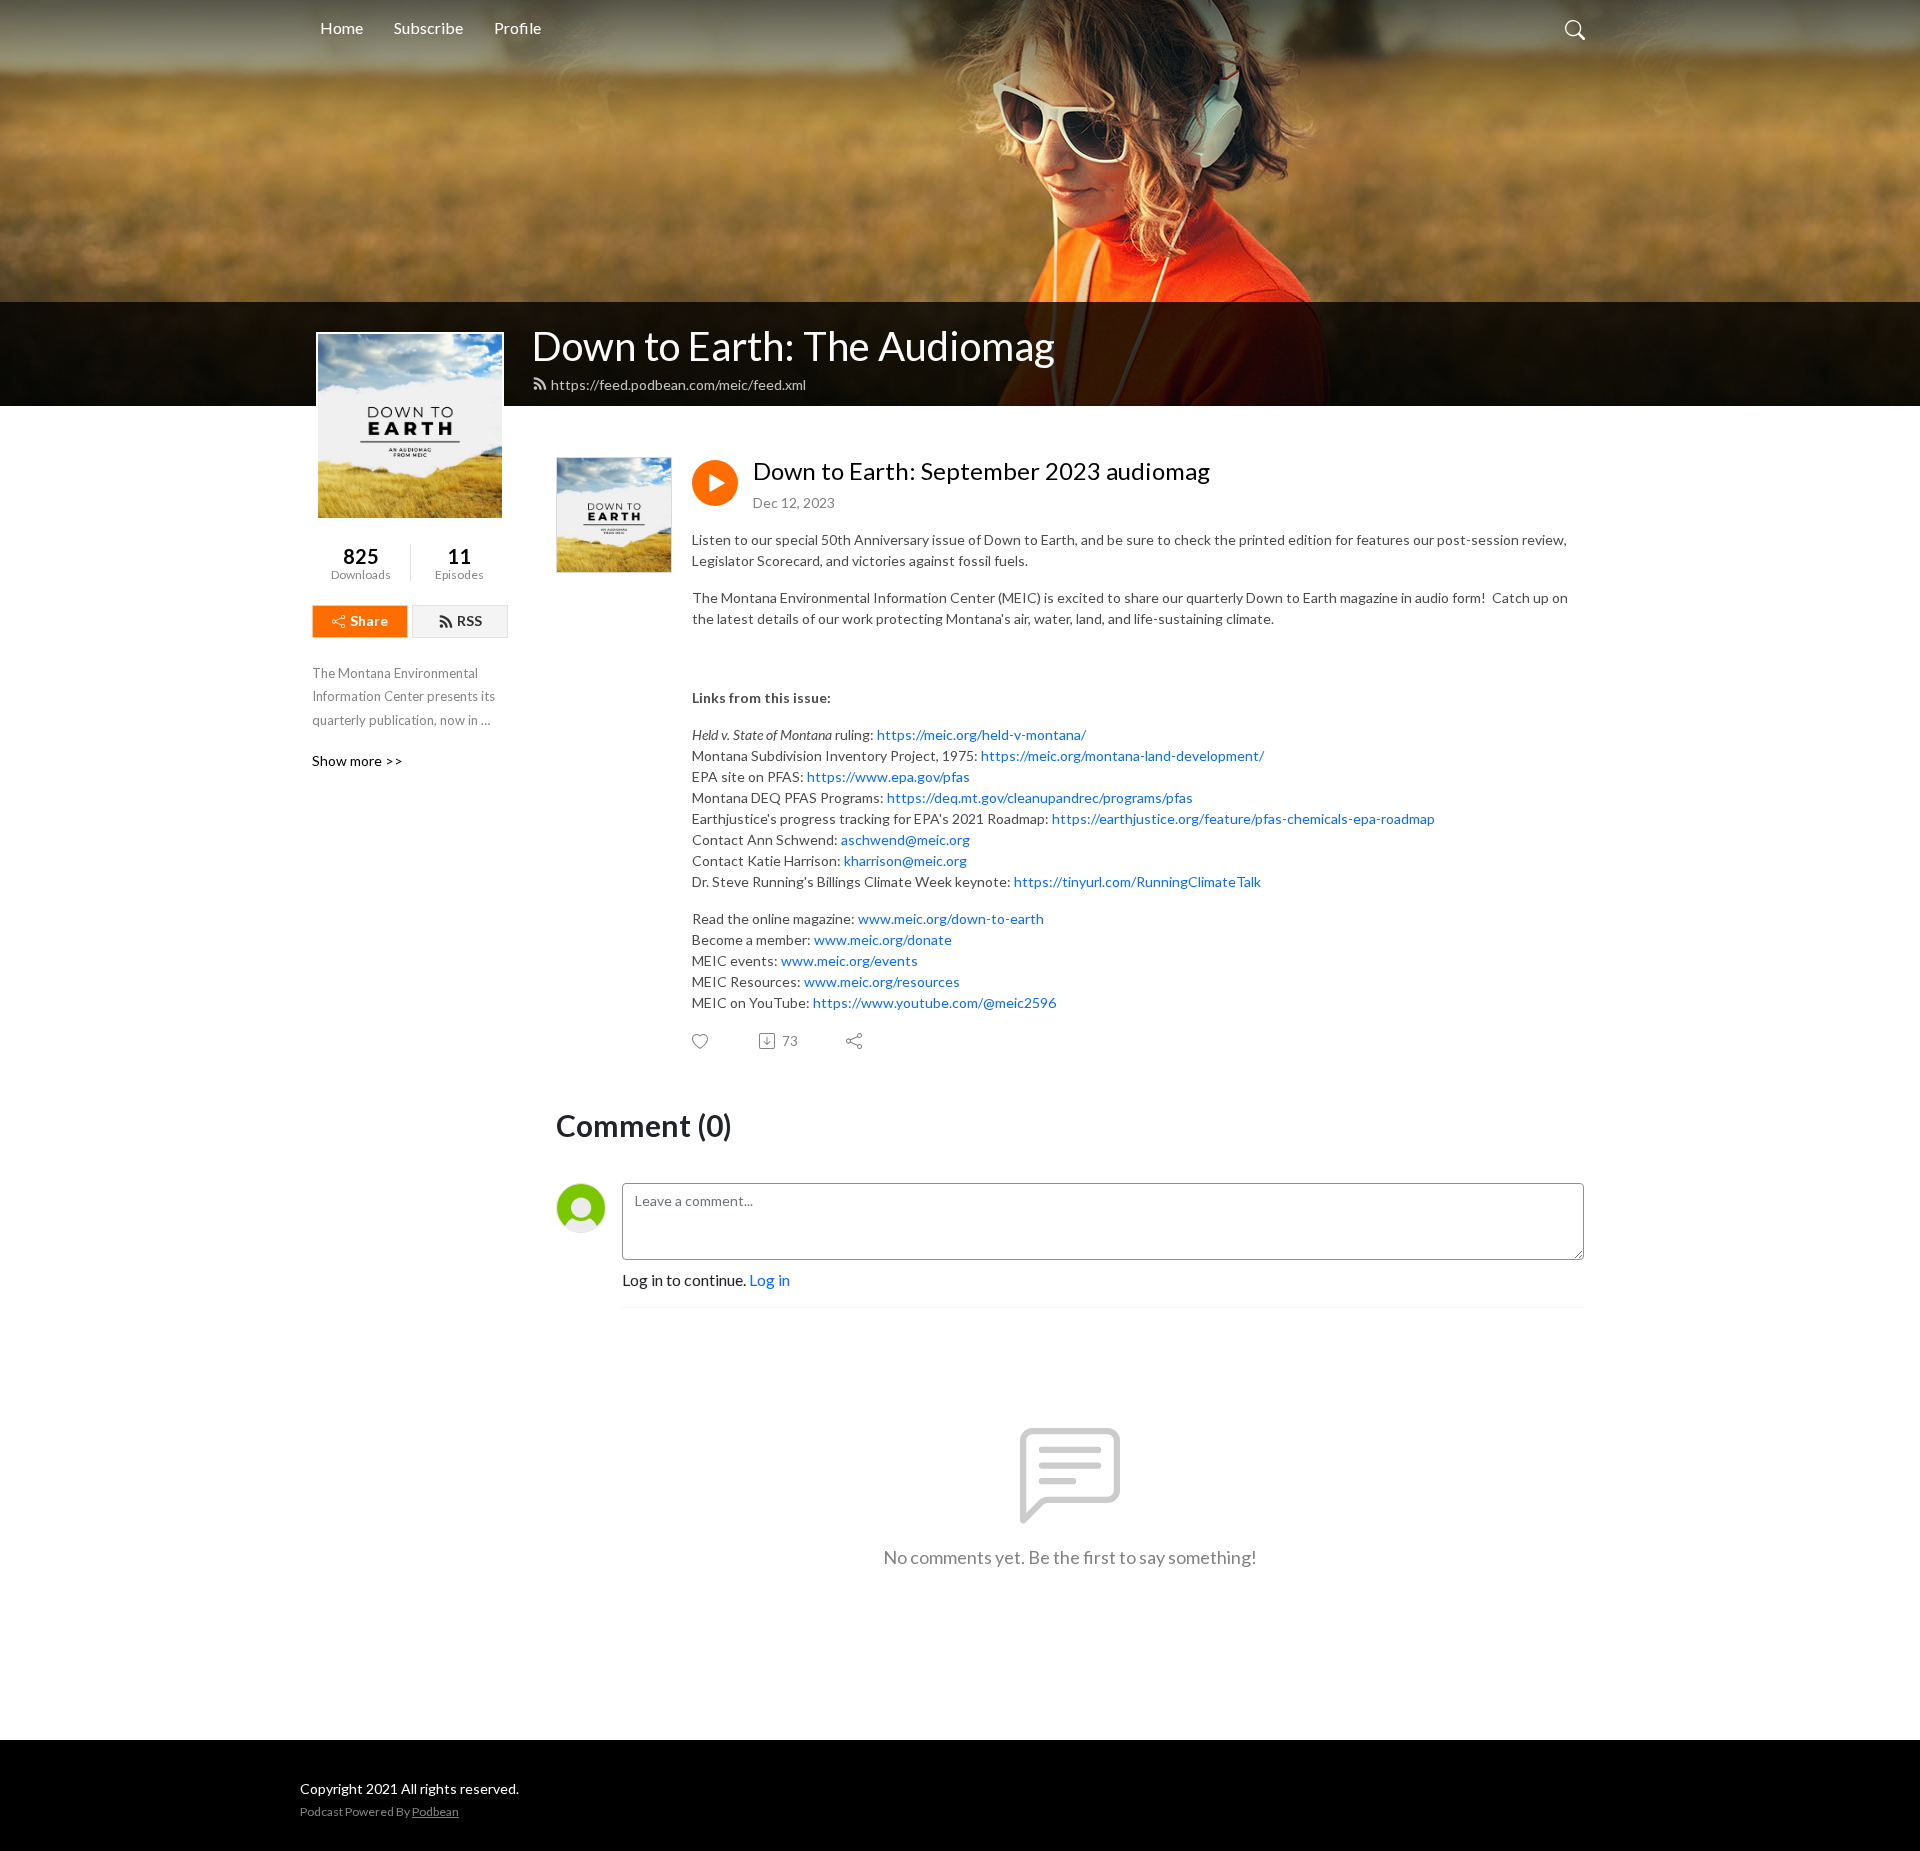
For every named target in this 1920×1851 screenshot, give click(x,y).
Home (341, 27)
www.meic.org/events (849, 960)
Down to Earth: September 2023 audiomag (981, 471)
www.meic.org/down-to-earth (951, 918)
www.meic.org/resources (882, 981)
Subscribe (428, 27)
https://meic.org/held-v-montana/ (981, 734)
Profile (517, 27)
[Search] (1575, 28)
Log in (769, 1279)
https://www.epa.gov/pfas (888, 776)
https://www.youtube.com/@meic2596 (934, 1002)
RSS (469, 620)
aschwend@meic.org (905, 839)
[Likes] (701, 1041)
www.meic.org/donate (883, 939)
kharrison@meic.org (905, 860)
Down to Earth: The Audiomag (793, 346)
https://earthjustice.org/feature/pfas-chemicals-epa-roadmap (1243, 818)
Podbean (435, 1811)
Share (369, 620)
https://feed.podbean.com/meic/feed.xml (678, 384)
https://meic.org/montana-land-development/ (1122, 755)
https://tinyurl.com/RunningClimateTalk (1137, 881)
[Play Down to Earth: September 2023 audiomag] (715, 483)
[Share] (855, 1041)
